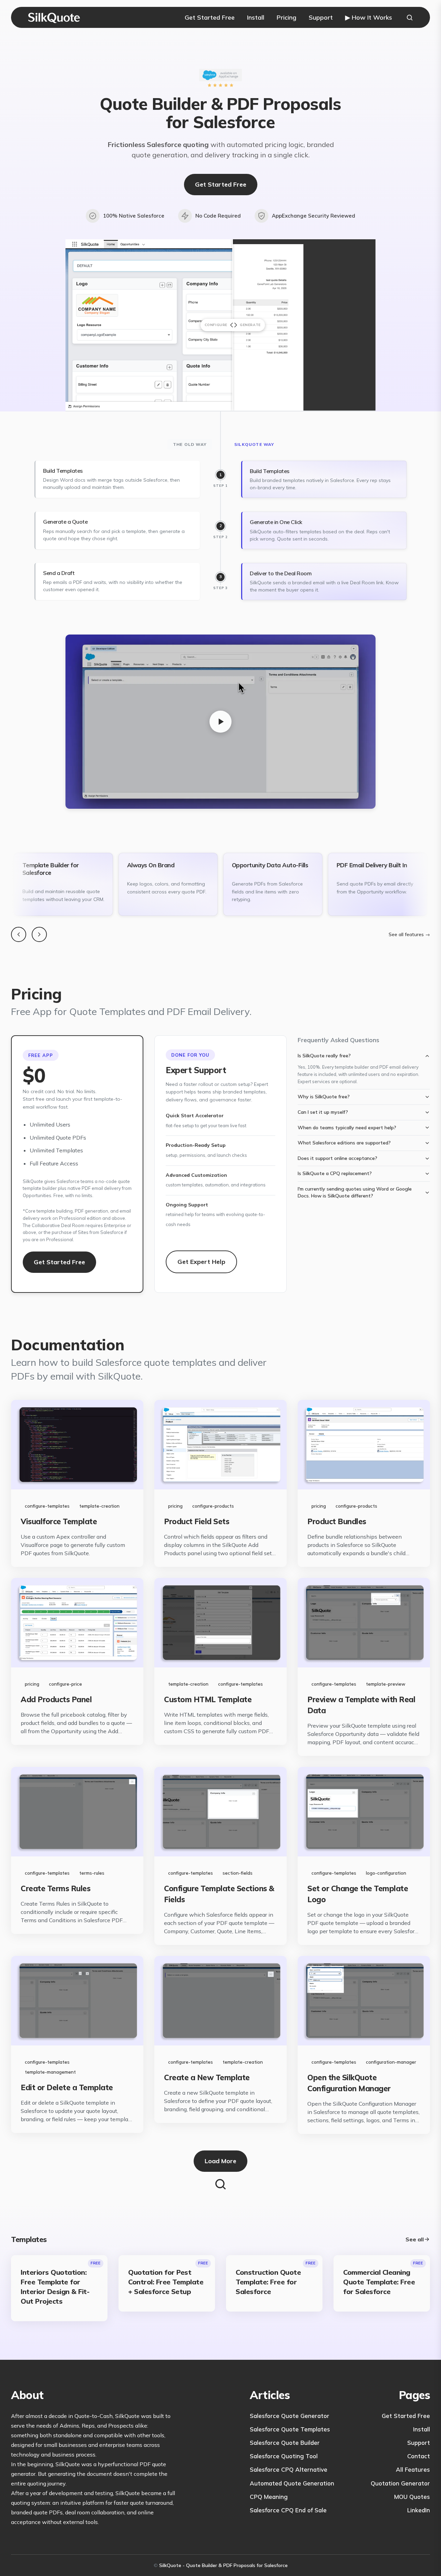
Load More (220, 2161)
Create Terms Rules (55, 1888)
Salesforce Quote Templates (290, 2429)
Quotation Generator (400, 2483)
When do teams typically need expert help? (347, 1128)
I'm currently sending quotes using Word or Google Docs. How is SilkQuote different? (355, 1192)
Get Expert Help (201, 1262)
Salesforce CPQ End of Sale (288, 2510)
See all (415, 2239)
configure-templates (47, 1506)
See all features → (409, 934)
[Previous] (19, 934)
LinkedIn (419, 2510)
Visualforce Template (59, 1521)
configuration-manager (391, 2062)
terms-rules (92, 1873)
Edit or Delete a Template (67, 2087)
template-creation (99, 1506)
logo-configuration (386, 1873)
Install (256, 17)
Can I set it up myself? (323, 1112)
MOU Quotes (412, 2497)
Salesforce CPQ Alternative (289, 2469)
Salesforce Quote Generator (290, 2416)
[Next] (39, 934)
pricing (175, 1506)
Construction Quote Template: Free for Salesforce (268, 2282)
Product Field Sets (197, 1521)
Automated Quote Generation (292, 2483)
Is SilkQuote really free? (324, 1056)
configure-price (65, 1684)
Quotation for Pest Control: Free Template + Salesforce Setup (166, 2282)
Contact (419, 2456)
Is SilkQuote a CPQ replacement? (335, 1173)
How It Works (369, 17)
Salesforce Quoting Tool (284, 2456)
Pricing (286, 17)
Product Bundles (337, 1521)
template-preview (386, 1684)
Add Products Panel (56, 1699)
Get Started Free (210, 17)
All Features (413, 2469)
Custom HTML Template (208, 1699)
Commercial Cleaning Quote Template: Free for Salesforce (379, 2282)
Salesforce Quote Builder (285, 2443)
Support (321, 17)
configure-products (213, 1506)
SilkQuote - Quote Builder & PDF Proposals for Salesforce (223, 2565)
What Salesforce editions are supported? (344, 1143)
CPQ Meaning (269, 2497)
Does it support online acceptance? (337, 1158)
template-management (50, 2072)
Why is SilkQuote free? (324, 1097)
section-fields (238, 1873)
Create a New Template (207, 2077)
